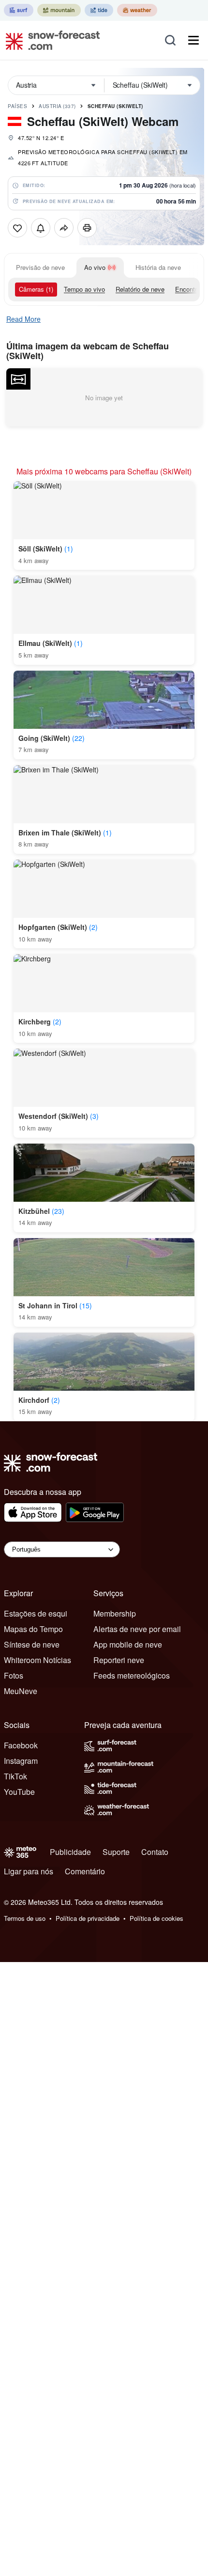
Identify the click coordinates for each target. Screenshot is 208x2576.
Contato (155, 1852)
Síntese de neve (32, 1644)
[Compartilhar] (64, 228)
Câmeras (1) (36, 289)
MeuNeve (21, 1691)
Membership (115, 1613)
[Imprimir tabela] (87, 228)
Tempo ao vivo (84, 289)
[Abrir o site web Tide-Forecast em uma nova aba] (99, 10)
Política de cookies (156, 1918)
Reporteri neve (119, 1660)
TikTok (15, 1776)
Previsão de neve (40, 267)
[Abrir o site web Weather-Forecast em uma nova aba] (137, 10)
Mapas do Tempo (33, 1629)
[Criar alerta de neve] (41, 228)
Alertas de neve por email (137, 1629)
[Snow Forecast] (50, 40)
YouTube (19, 1792)
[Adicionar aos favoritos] (17, 228)
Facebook (21, 1745)
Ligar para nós (29, 1871)
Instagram (21, 1761)
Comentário (85, 1871)
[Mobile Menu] (193, 40)
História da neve (158, 267)
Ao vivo (95, 267)
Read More (23, 319)
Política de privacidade (88, 1918)
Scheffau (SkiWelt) (115, 106)
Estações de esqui (36, 1613)
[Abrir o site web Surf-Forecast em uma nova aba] (19, 10)
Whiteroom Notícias (37, 1660)
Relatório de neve (140, 289)
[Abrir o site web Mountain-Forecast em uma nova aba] (59, 10)
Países (17, 106)
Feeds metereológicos (132, 1675)
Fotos (14, 1675)
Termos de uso (25, 1918)
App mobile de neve (128, 1644)
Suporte (116, 1852)
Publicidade (70, 1852)
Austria (57, 106)
